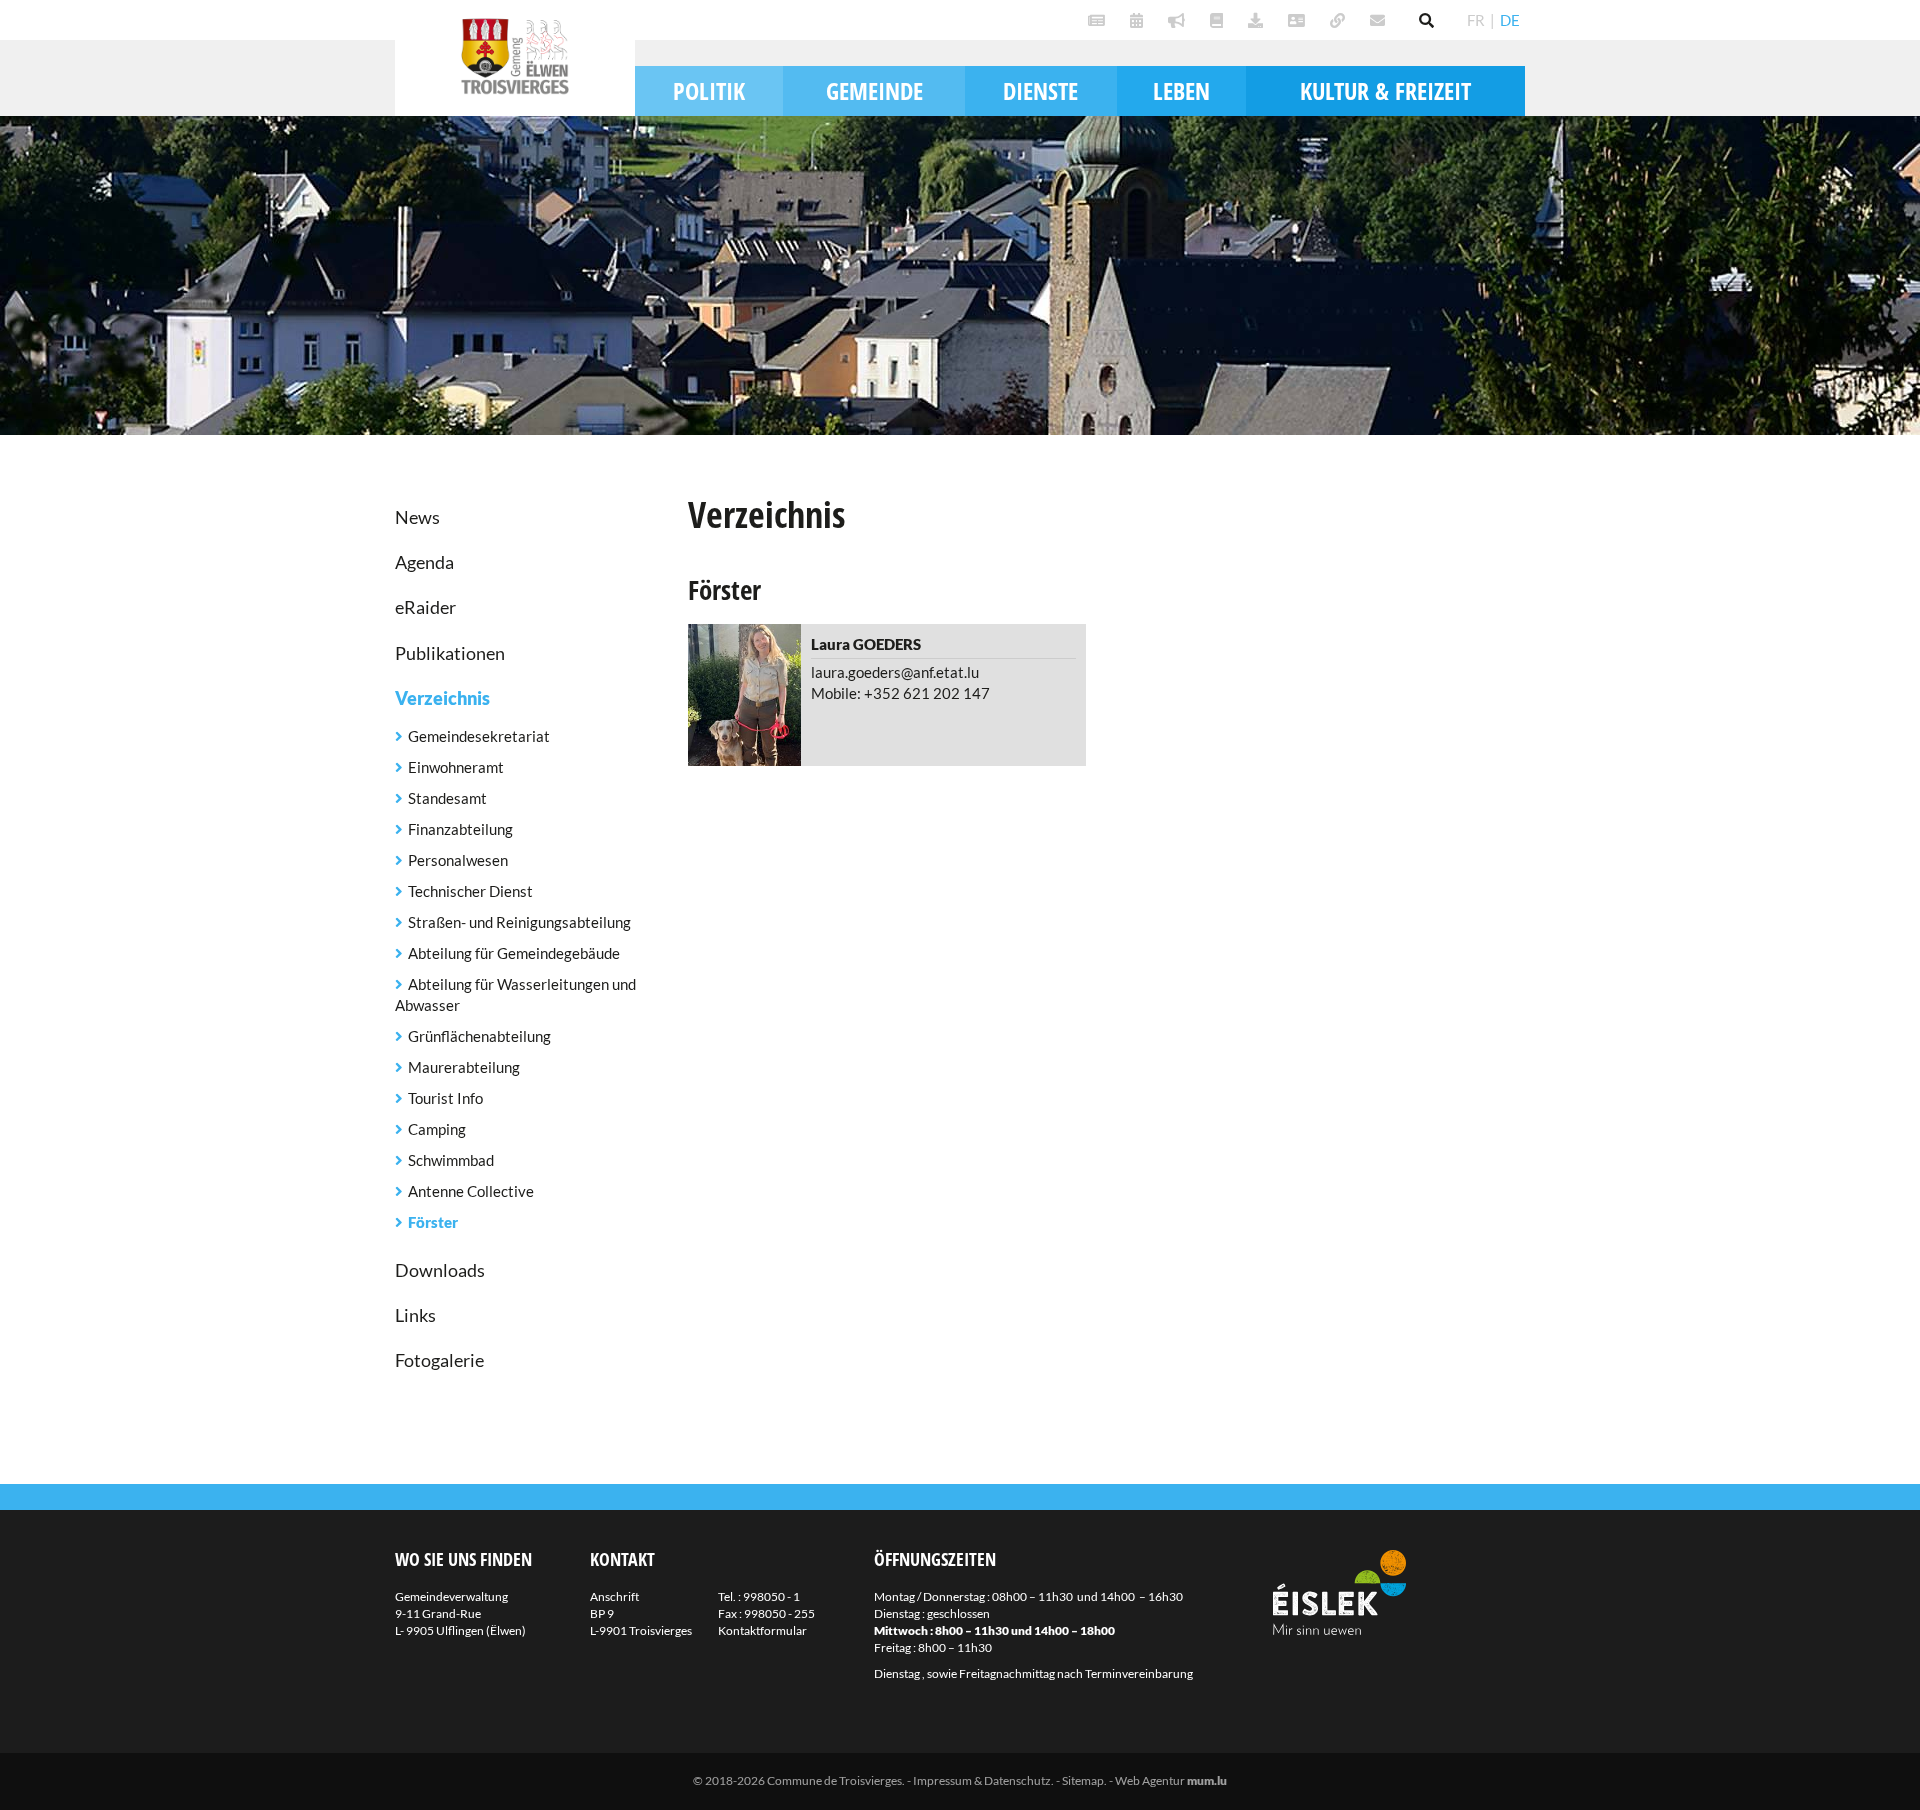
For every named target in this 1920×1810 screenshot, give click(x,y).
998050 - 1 (771, 1596)
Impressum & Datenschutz (982, 1780)
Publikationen (450, 653)
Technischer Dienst (470, 891)
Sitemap (1083, 1780)
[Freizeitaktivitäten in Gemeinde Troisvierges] (1139, 20)
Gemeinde (874, 90)
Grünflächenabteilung (479, 1036)
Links (415, 1315)
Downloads (440, 1270)
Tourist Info (445, 1098)
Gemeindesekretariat (479, 736)
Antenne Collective (471, 1191)
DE (1510, 20)
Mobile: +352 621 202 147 (900, 693)
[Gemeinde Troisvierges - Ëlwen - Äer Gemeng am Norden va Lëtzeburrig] (1340, 20)
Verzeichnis (442, 698)
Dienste (1040, 90)
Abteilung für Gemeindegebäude (514, 953)
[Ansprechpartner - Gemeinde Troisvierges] (1299, 20)
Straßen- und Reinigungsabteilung (519, 922)
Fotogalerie (439, 1360)
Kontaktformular (762, 1630)
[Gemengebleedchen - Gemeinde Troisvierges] (1219, 20)
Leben (1181, 90)
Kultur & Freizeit (1385, 90)
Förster (433, 1222)
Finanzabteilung (460, 829)
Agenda (424, 562)
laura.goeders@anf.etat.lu (895, 672)
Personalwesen (458, 860)
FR (1476, 20)
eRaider (425, 607)
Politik (709, 90)
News (417, 517)
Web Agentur (1150, 1780)
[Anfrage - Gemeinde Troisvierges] (1258, 20)
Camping (437, 1129)
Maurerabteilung (464, 1067)
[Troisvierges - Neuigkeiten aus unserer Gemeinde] (1099, 20)
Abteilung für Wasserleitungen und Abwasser (515, 994)
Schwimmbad (451, 1160)
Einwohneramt (456, 767)
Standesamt (447, 798)
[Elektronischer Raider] (1179, 20)
